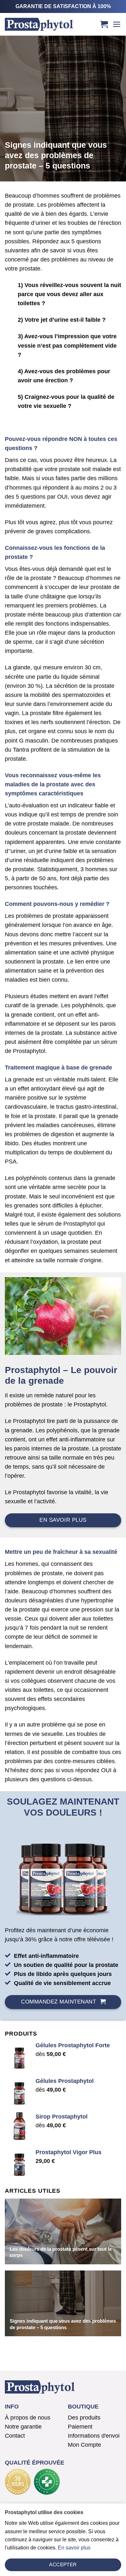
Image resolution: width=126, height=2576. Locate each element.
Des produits (84, 2418)
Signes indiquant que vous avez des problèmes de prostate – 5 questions (63, 2324)
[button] (104, 24)
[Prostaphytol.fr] (49, 24)
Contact (15, 2436)
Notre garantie (23, 2427)
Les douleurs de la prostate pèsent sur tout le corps (61, 2252)
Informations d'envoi (94, 2436)
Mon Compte (84, 2445)
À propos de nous (28, 2418)
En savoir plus (74, 2548)
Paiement (80, 2427)
